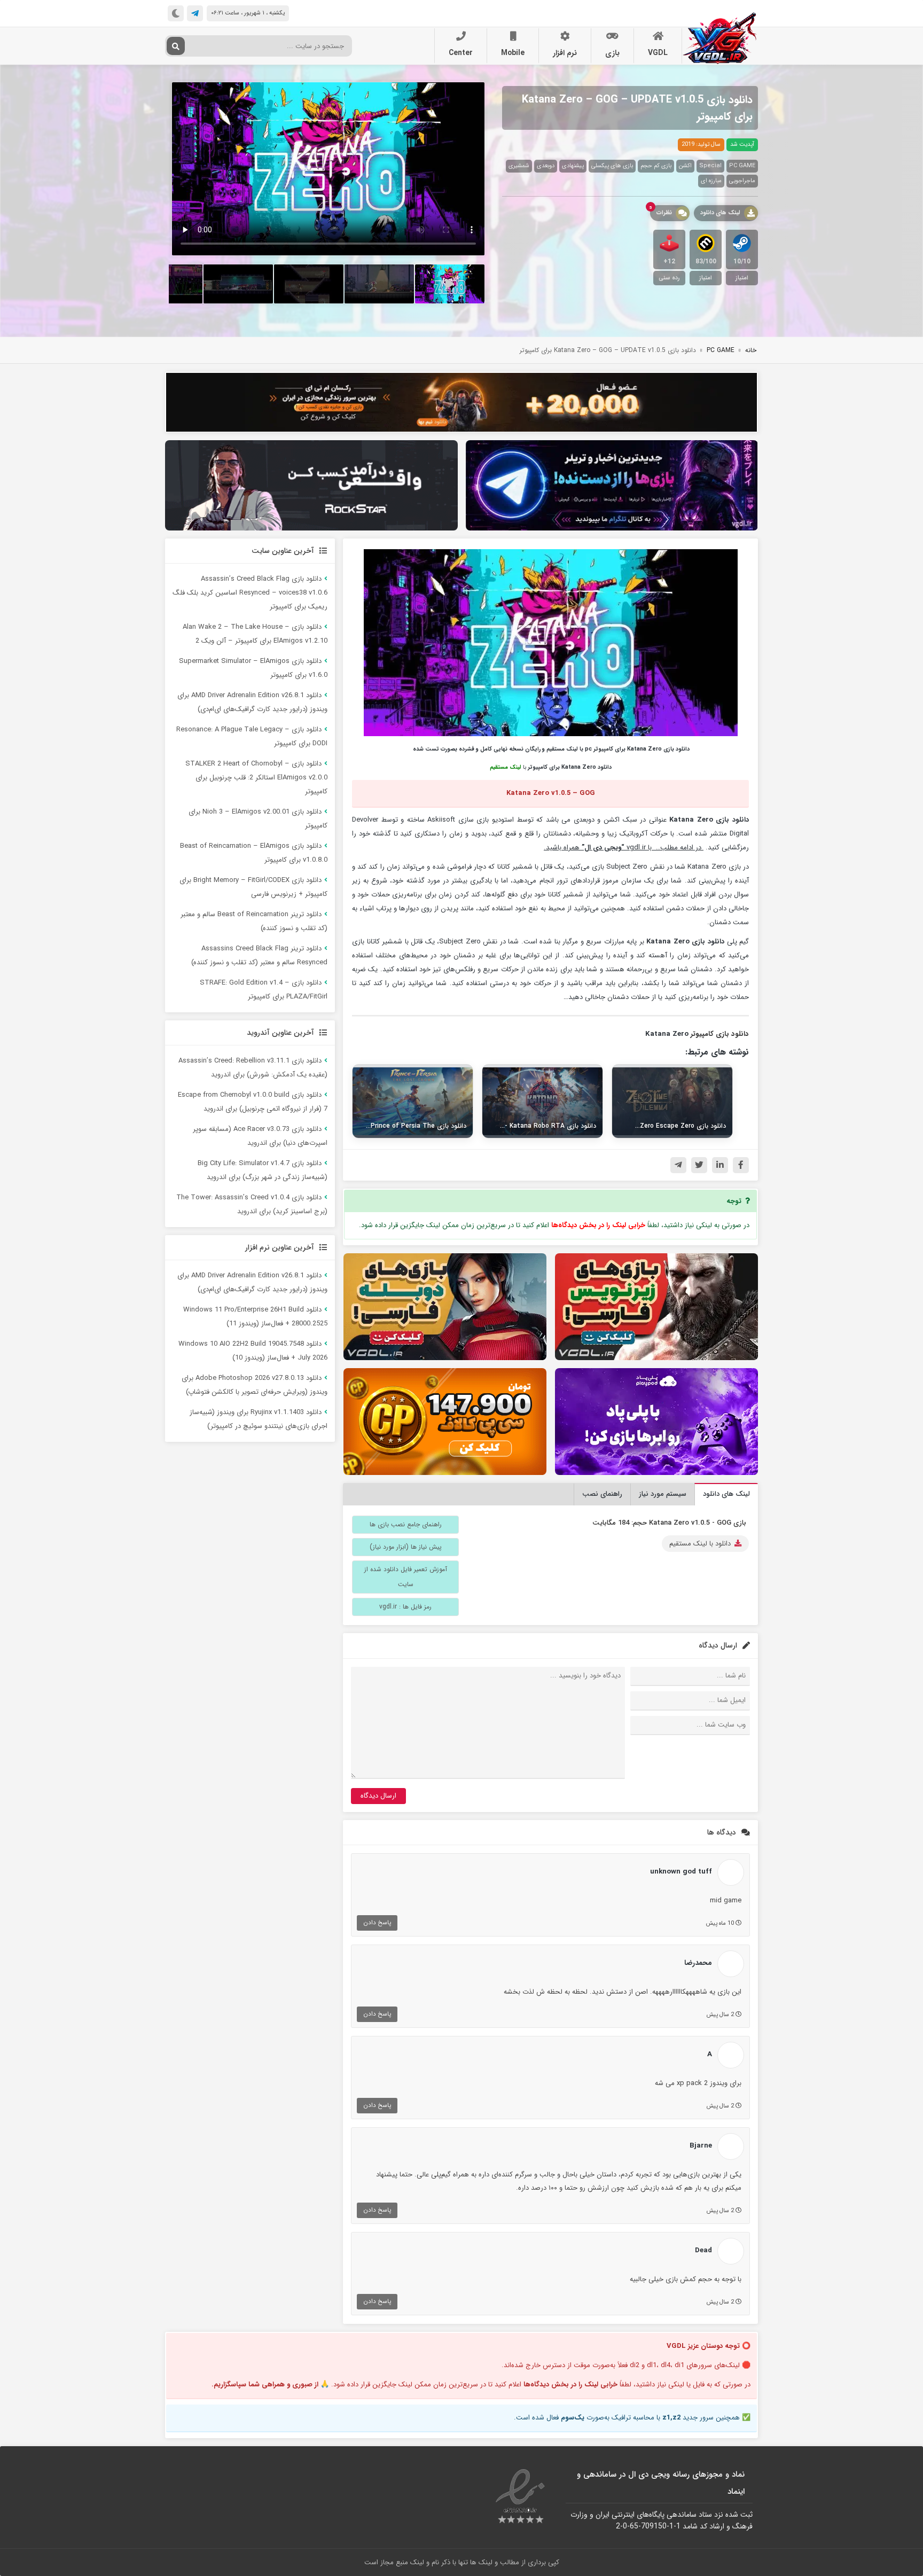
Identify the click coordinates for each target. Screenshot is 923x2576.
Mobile (513, 53)
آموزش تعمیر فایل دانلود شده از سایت (406, 1577)
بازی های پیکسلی (612, 166)
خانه (751, 350)
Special (710, 166)
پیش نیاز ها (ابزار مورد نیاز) (406, 1547)
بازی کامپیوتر (710, 1034)
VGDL (658, 53)
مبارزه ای (711, 181)
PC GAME (742, 166)
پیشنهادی (573, 166)
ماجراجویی (742, 181)
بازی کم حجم (656, 166)
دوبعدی (546, 166)
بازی (612, 53)
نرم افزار (565, 53)
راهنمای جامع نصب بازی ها (406, 1524)
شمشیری (519, 166)
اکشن (685, 166)
